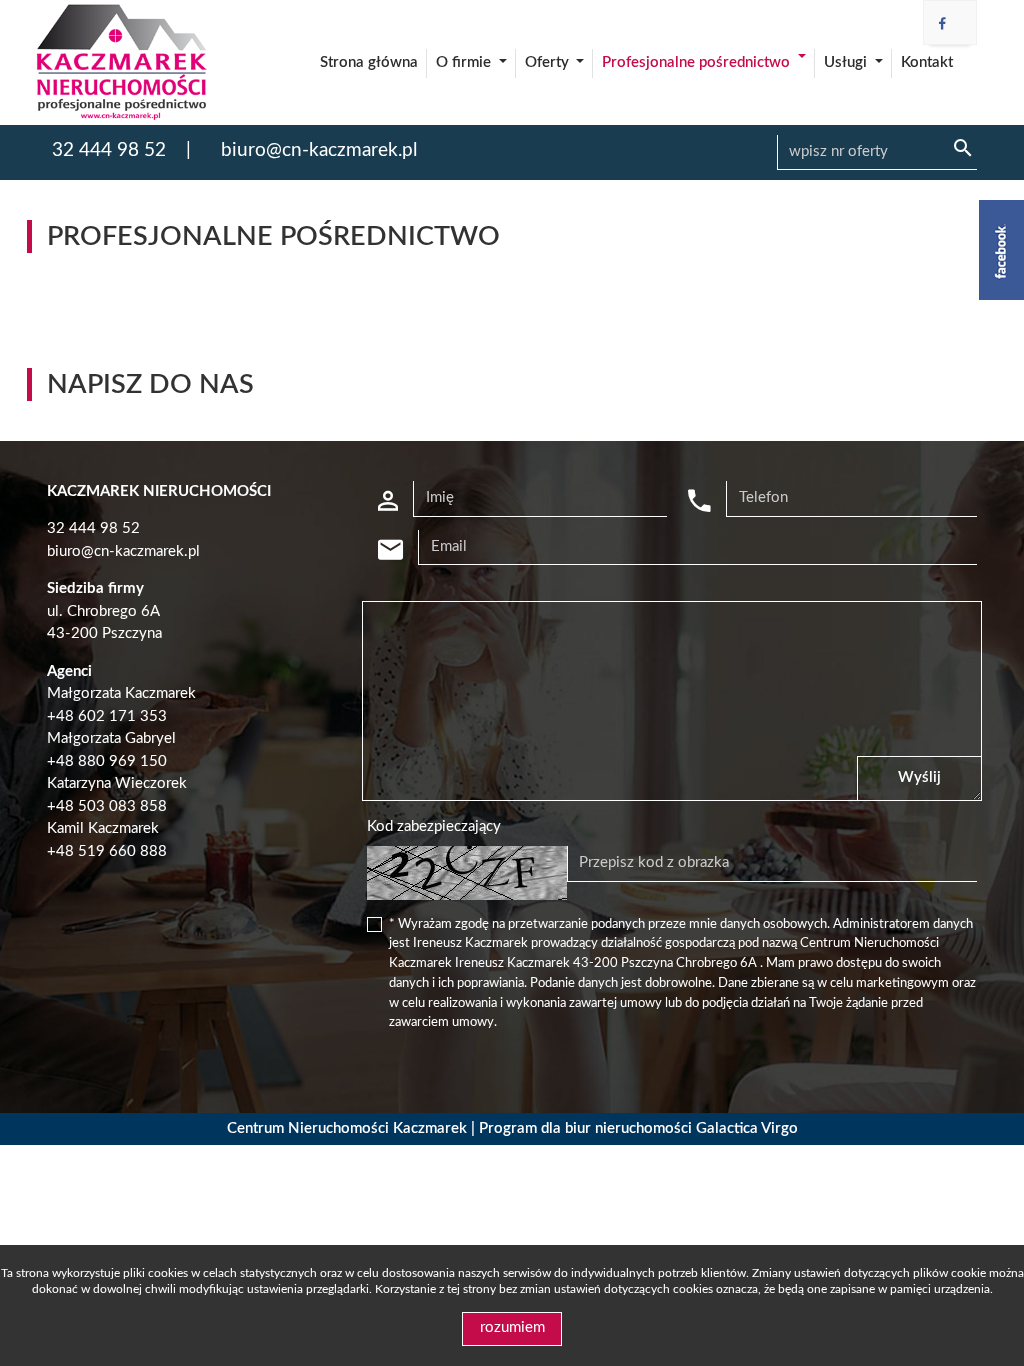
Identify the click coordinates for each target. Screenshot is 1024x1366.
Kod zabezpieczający (434, 826)
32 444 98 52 (109, 150)
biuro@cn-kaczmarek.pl (319, 150)
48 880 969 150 (111, 761)
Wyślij (919, 777)
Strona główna (369, 62)
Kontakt (927, 62)
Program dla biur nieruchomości (587, 1128)
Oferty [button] (549, 62)
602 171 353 (122, 716)
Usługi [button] (847, 62)
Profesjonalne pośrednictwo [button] (698, 62)
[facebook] (942, 25)
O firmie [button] (465, 62)
